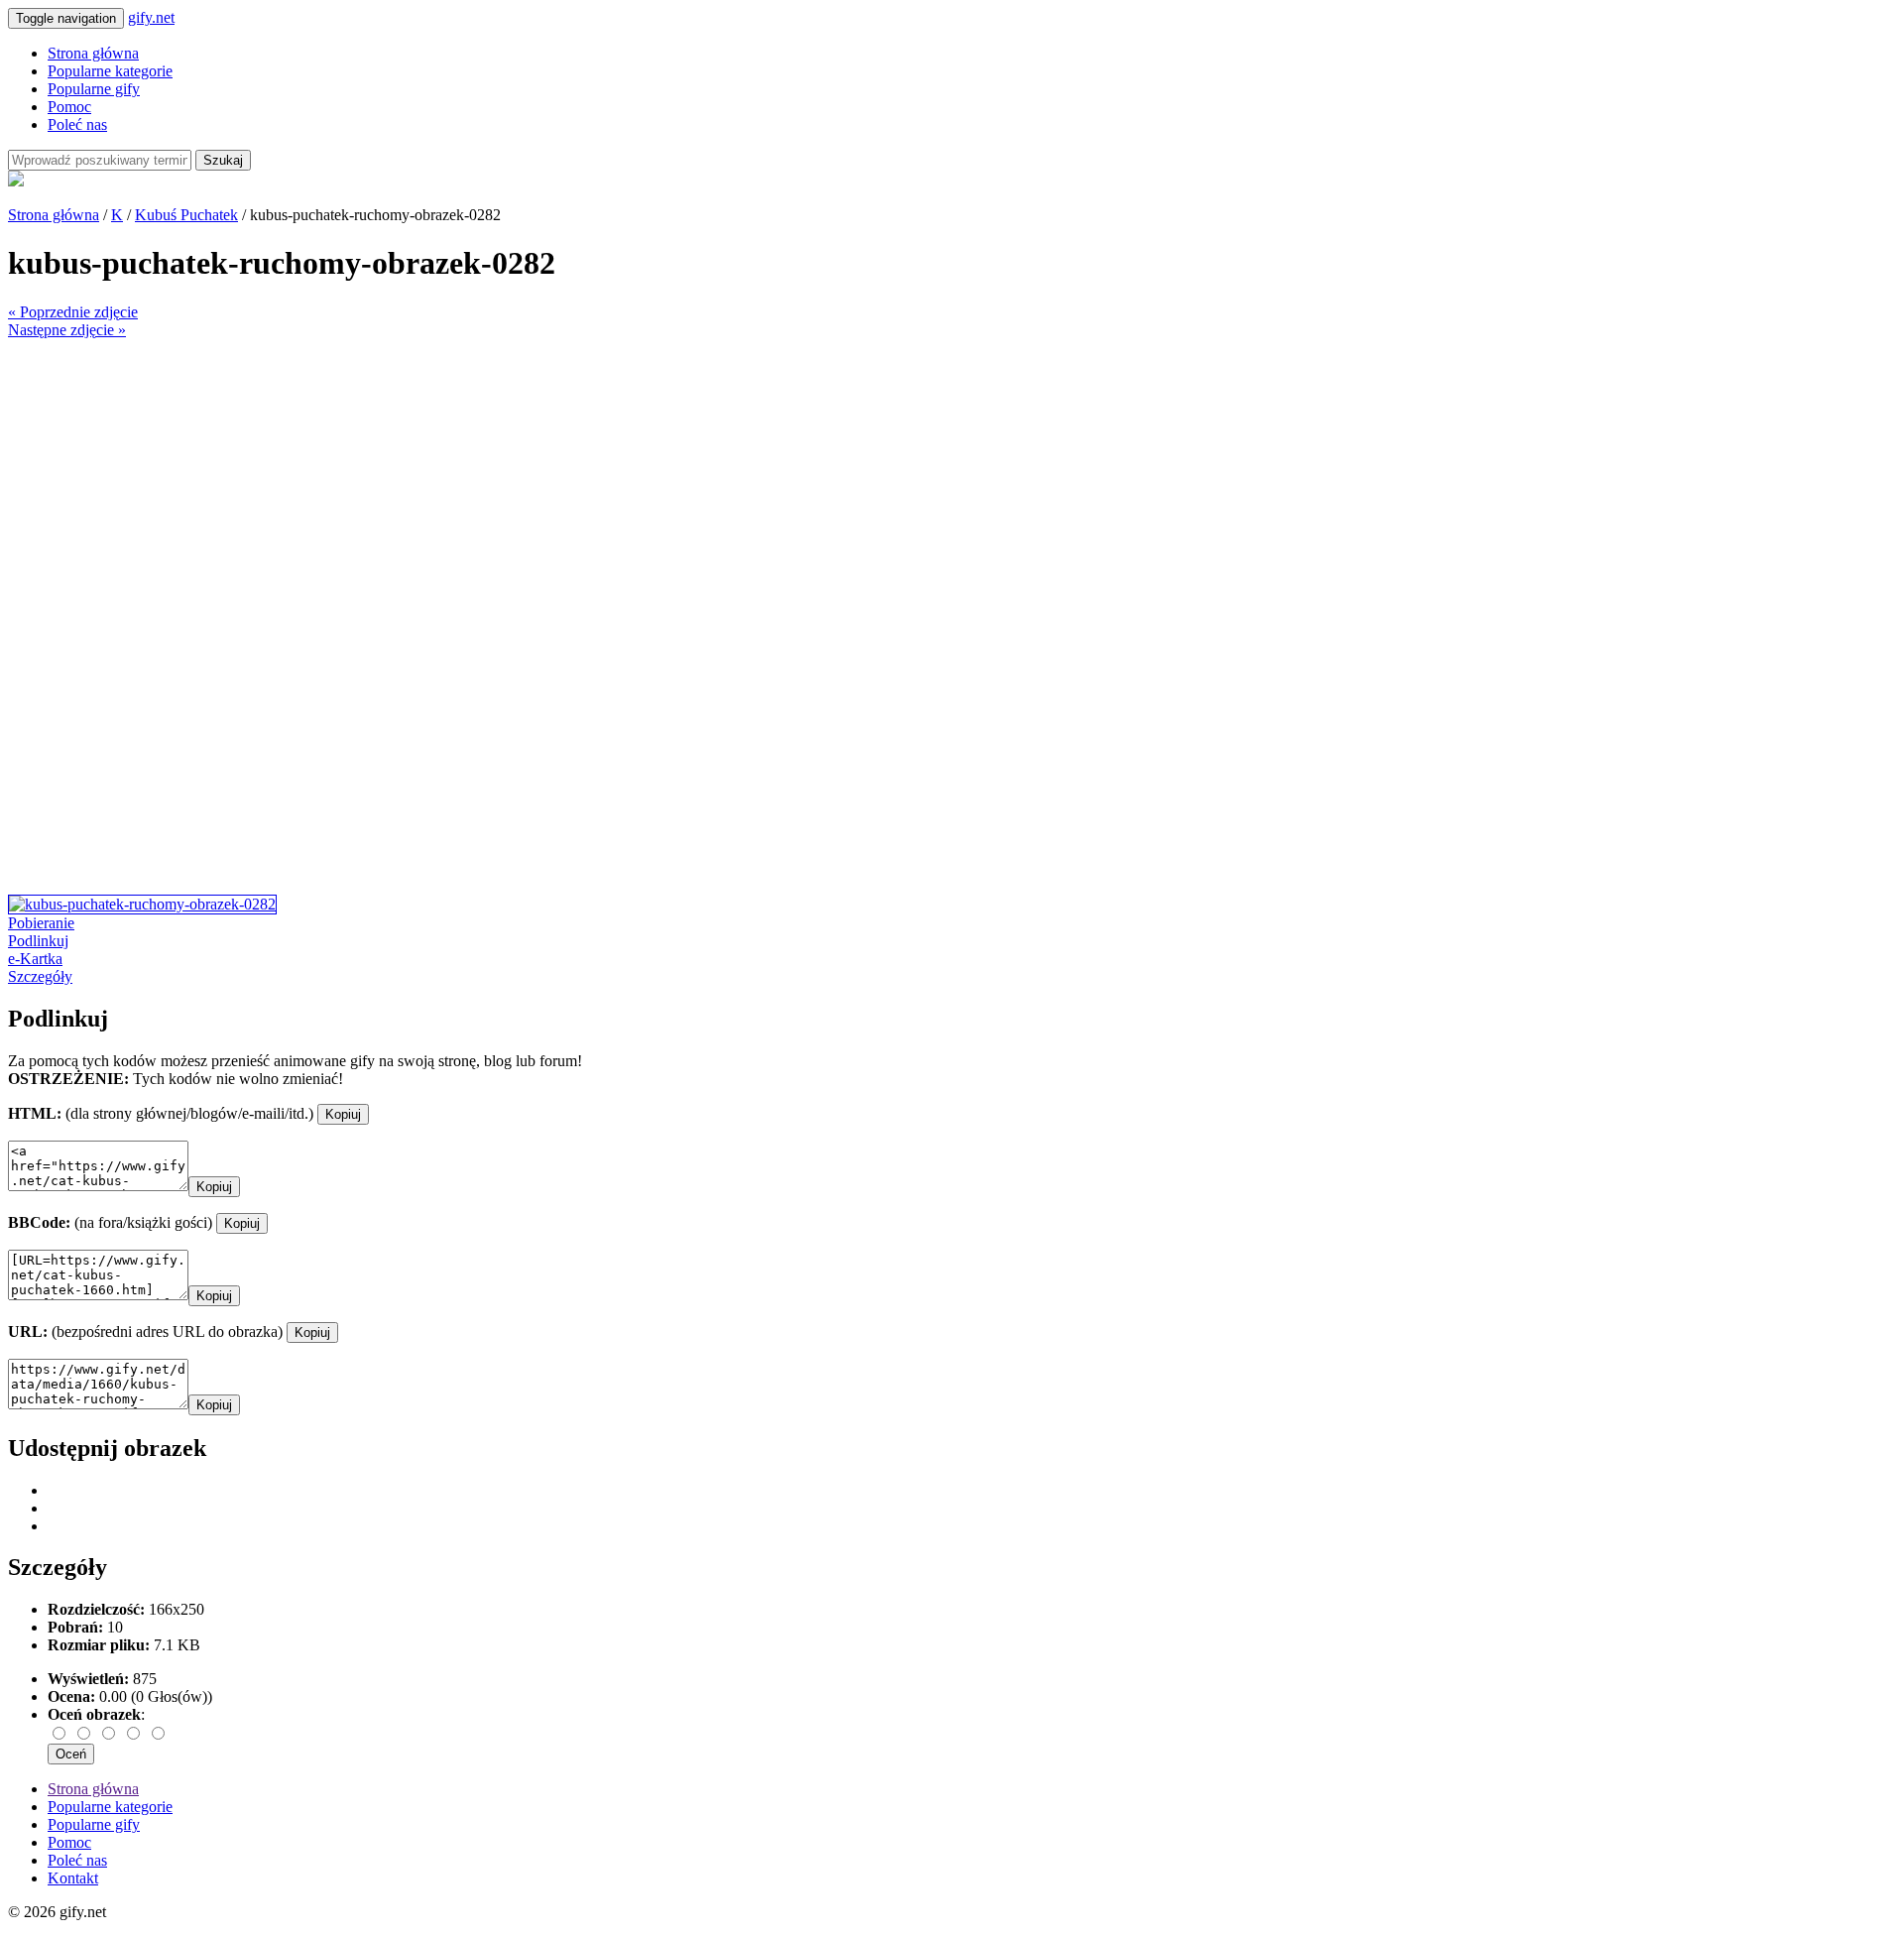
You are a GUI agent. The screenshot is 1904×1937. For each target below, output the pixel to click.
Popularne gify (94, 89)
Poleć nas (77, 124)
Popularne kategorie (110, 71)
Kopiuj (343, 1114)
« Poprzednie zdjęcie (73, 312)
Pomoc (69, 107)
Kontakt (73, 1878)
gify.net (151, 17)
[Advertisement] (603, 478)
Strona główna (93, 53)
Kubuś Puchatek (186, 215)
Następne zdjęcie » (67, 330)
